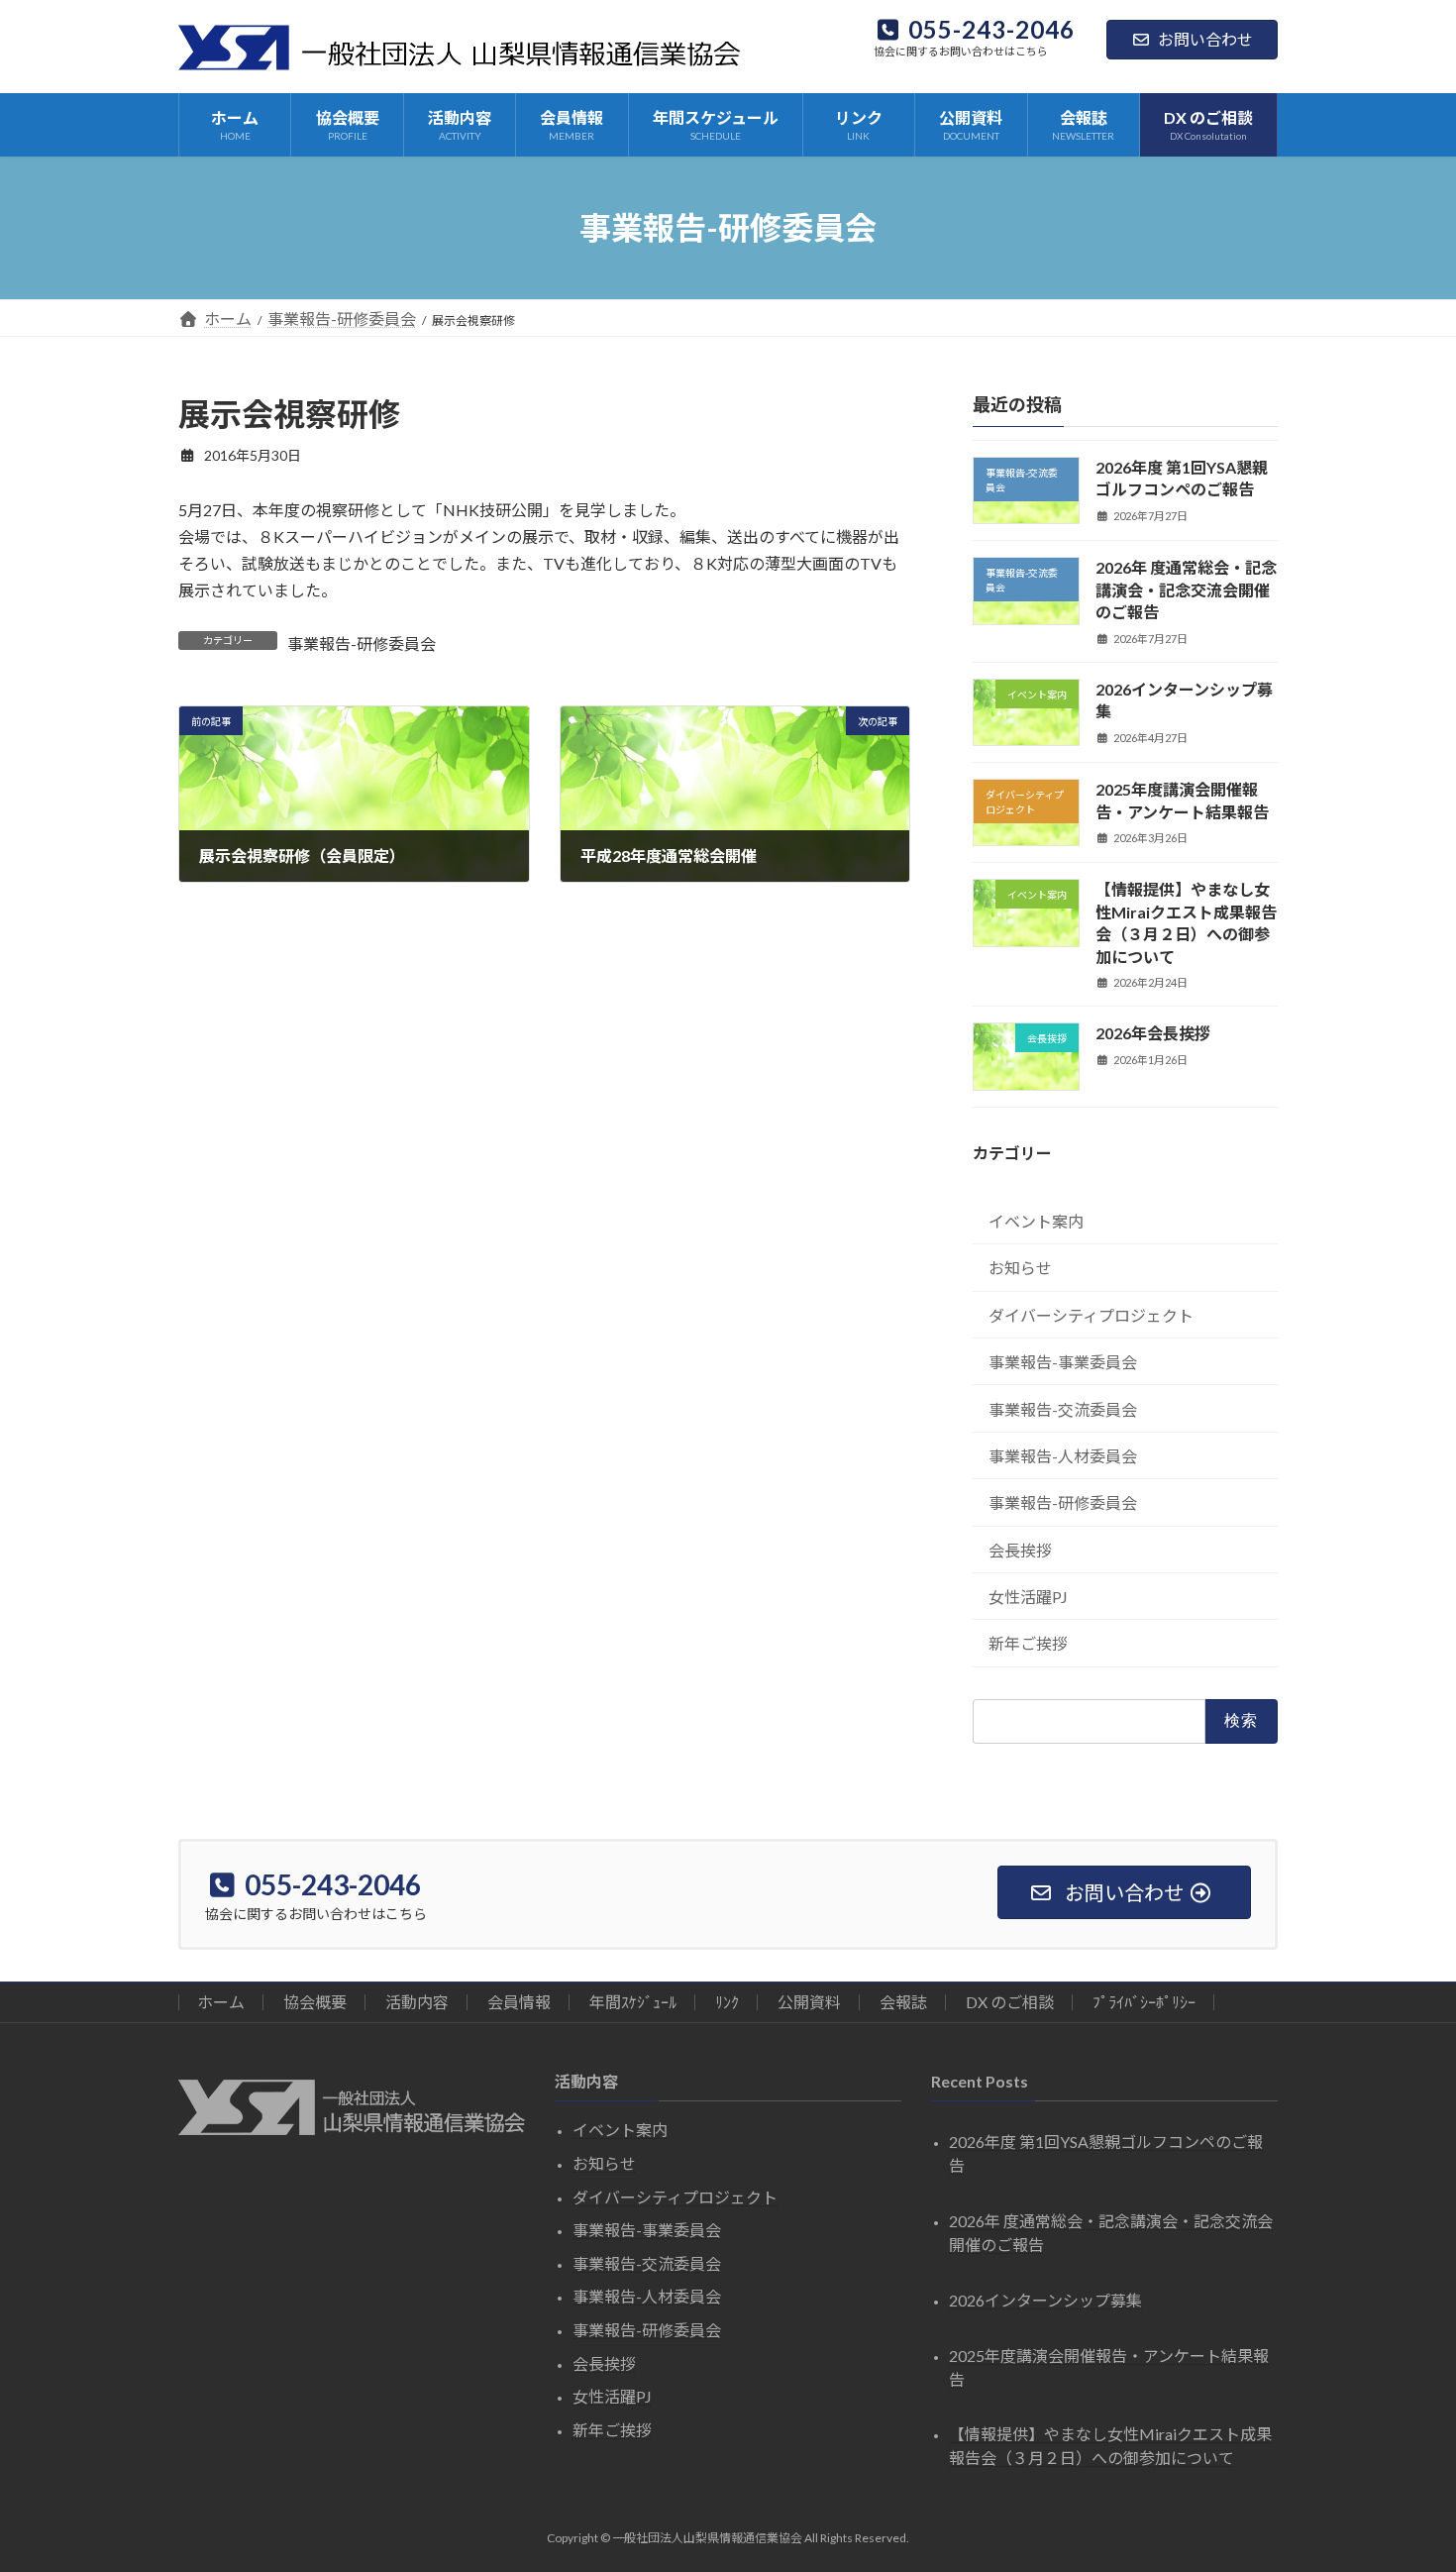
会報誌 (903, 2002)
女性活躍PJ (1028, 1597)
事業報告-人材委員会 (1063, 1456)
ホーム (221, 2002)
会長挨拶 (1020, 1550)
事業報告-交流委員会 (1063, 1409)
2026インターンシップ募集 (1045, 2299)
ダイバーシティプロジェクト (1091, 1315)
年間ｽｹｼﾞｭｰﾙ (633, 2002)
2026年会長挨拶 (1153, 1033)
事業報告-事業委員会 (1063, 1362)
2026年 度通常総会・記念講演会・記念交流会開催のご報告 (1186, 589)
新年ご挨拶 (1028, 1643)
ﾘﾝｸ (727, 2002)
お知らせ (1020, 1268)
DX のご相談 (1010, 2002)
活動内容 (417, 2002)
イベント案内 (1036, 1221)
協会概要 (315, 2002)
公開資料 (809, 2002)
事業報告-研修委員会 (362, 643)
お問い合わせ (1205, 39)
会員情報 (519, 2002)
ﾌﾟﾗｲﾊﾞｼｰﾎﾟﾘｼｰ (1144, 2002)
